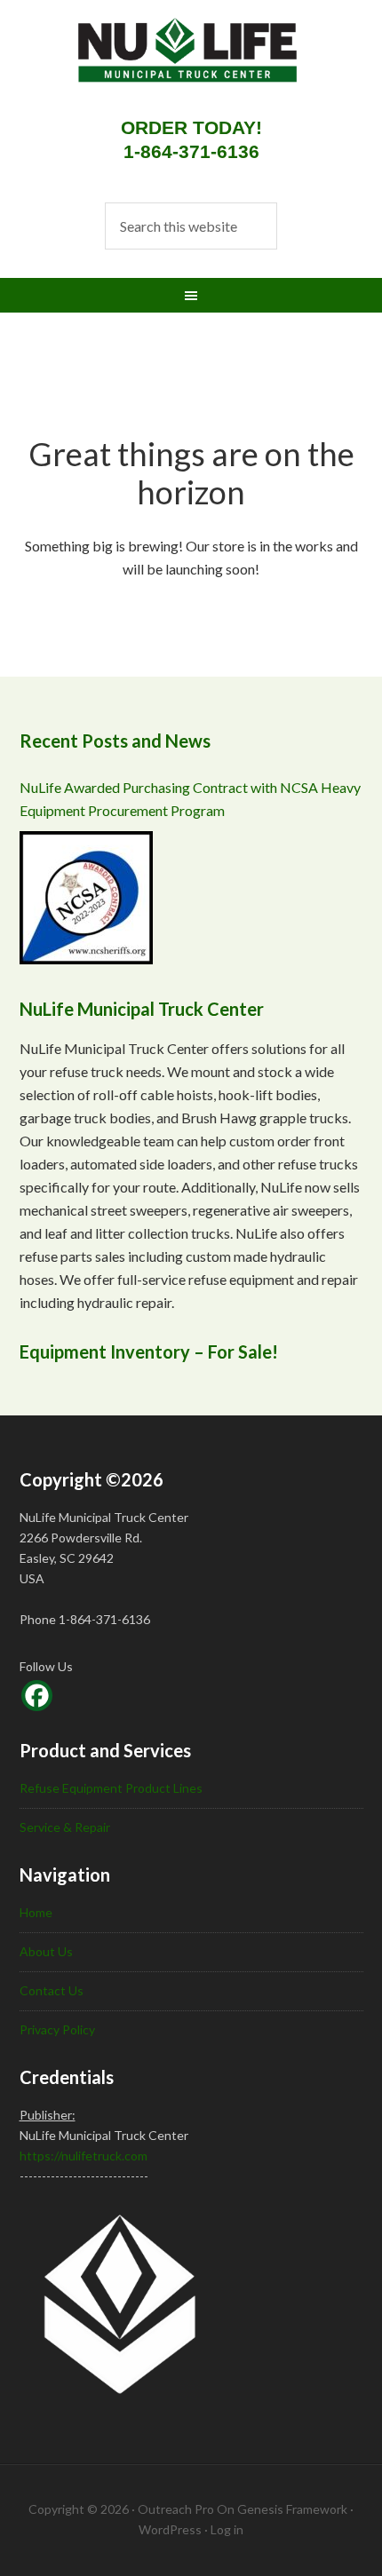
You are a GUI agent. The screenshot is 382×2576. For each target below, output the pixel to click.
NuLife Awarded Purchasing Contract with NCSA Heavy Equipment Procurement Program (190, 799)
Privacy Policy (57, 2029)
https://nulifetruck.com (84, 2156)
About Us (46, 1951)
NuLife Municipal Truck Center (171, 62)
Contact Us (52, 1990)
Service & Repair (65, 1827)
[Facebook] (37, 1696)
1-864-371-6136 (191, 151)
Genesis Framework (292, 2509)
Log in (227, 2529)
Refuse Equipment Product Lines (111, 1788)
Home (36, 1912)
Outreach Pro (176, 2509)
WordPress (170, 2529)
